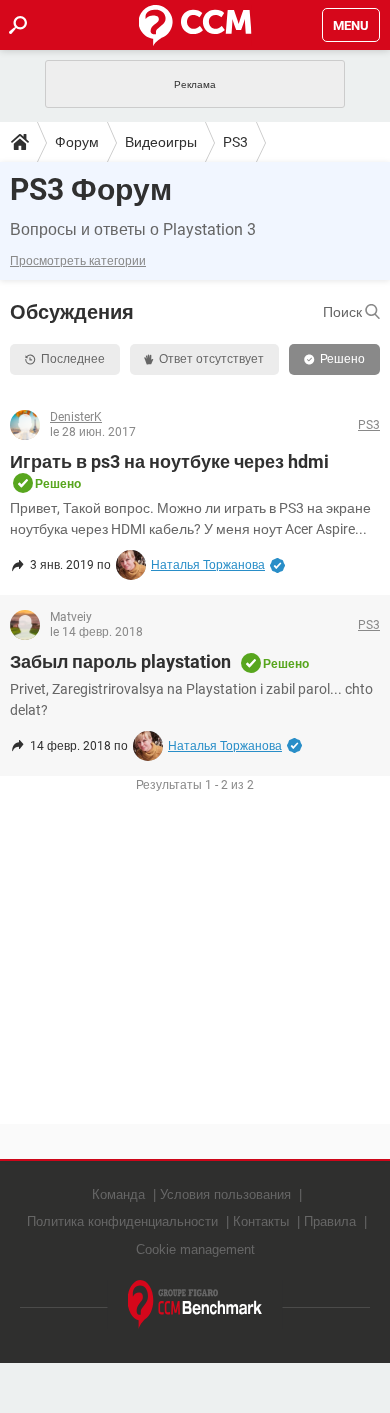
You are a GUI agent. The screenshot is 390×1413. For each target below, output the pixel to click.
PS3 (235, 142)
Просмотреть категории (78, 261)
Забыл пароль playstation (120, 661)
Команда (118, 1194)
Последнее (73, 359)
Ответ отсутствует (211, 359)
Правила (330, 1221)
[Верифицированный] (277, 565)
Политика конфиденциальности (122, 1221)
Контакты (261, 1221)
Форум (77, 142)
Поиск (344, 312)
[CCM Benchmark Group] (195, 1304)
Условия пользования (225, 1194)
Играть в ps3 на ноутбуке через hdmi (169, 461)
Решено (342, 359)
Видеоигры (161, 142)
